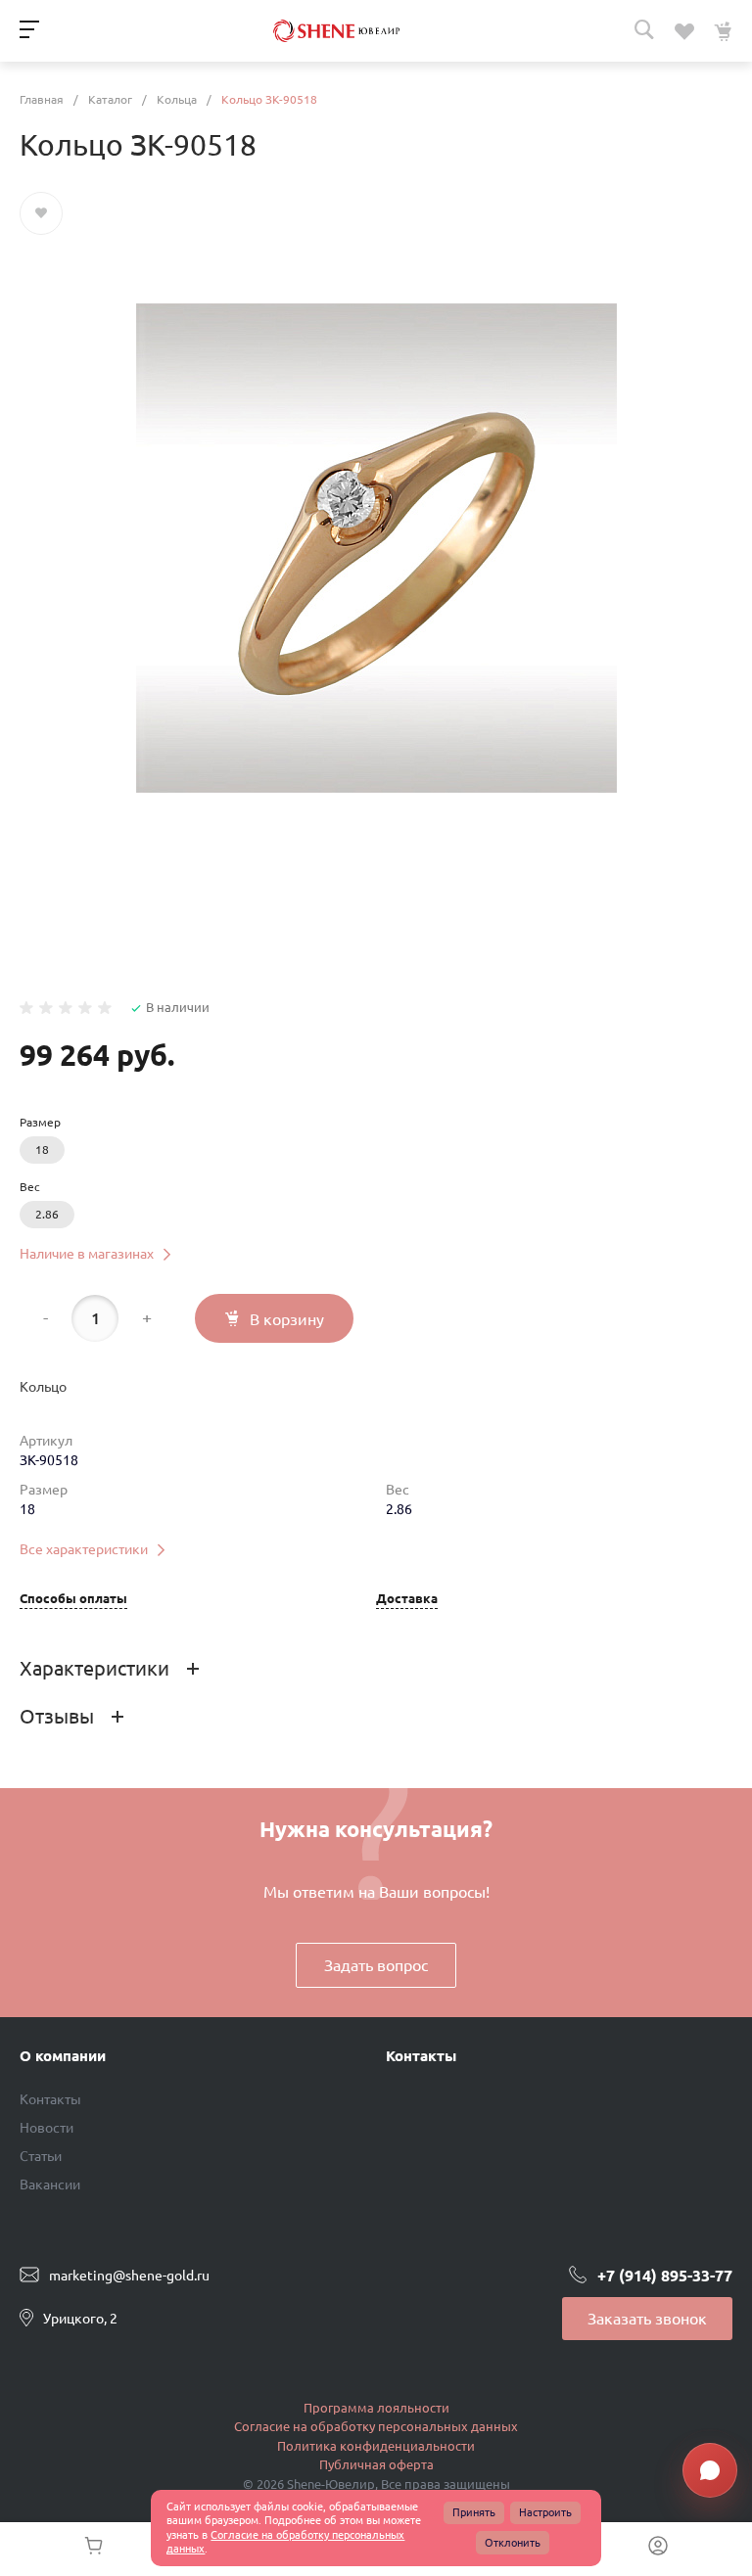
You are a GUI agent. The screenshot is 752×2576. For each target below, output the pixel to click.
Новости (47, 2128)
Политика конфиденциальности (376, 2446)
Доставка (407, 1599)
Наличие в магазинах (87, 1254)
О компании (63, 2056)
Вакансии (50, 2185)
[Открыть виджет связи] (710, 2470)
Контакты (50, 2099)
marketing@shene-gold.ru (129, 2275)
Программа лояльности (376, 2408)
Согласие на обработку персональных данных (376, 2426)
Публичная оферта (376, 2464)
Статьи (41, 2156)
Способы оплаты (73, 1599)
